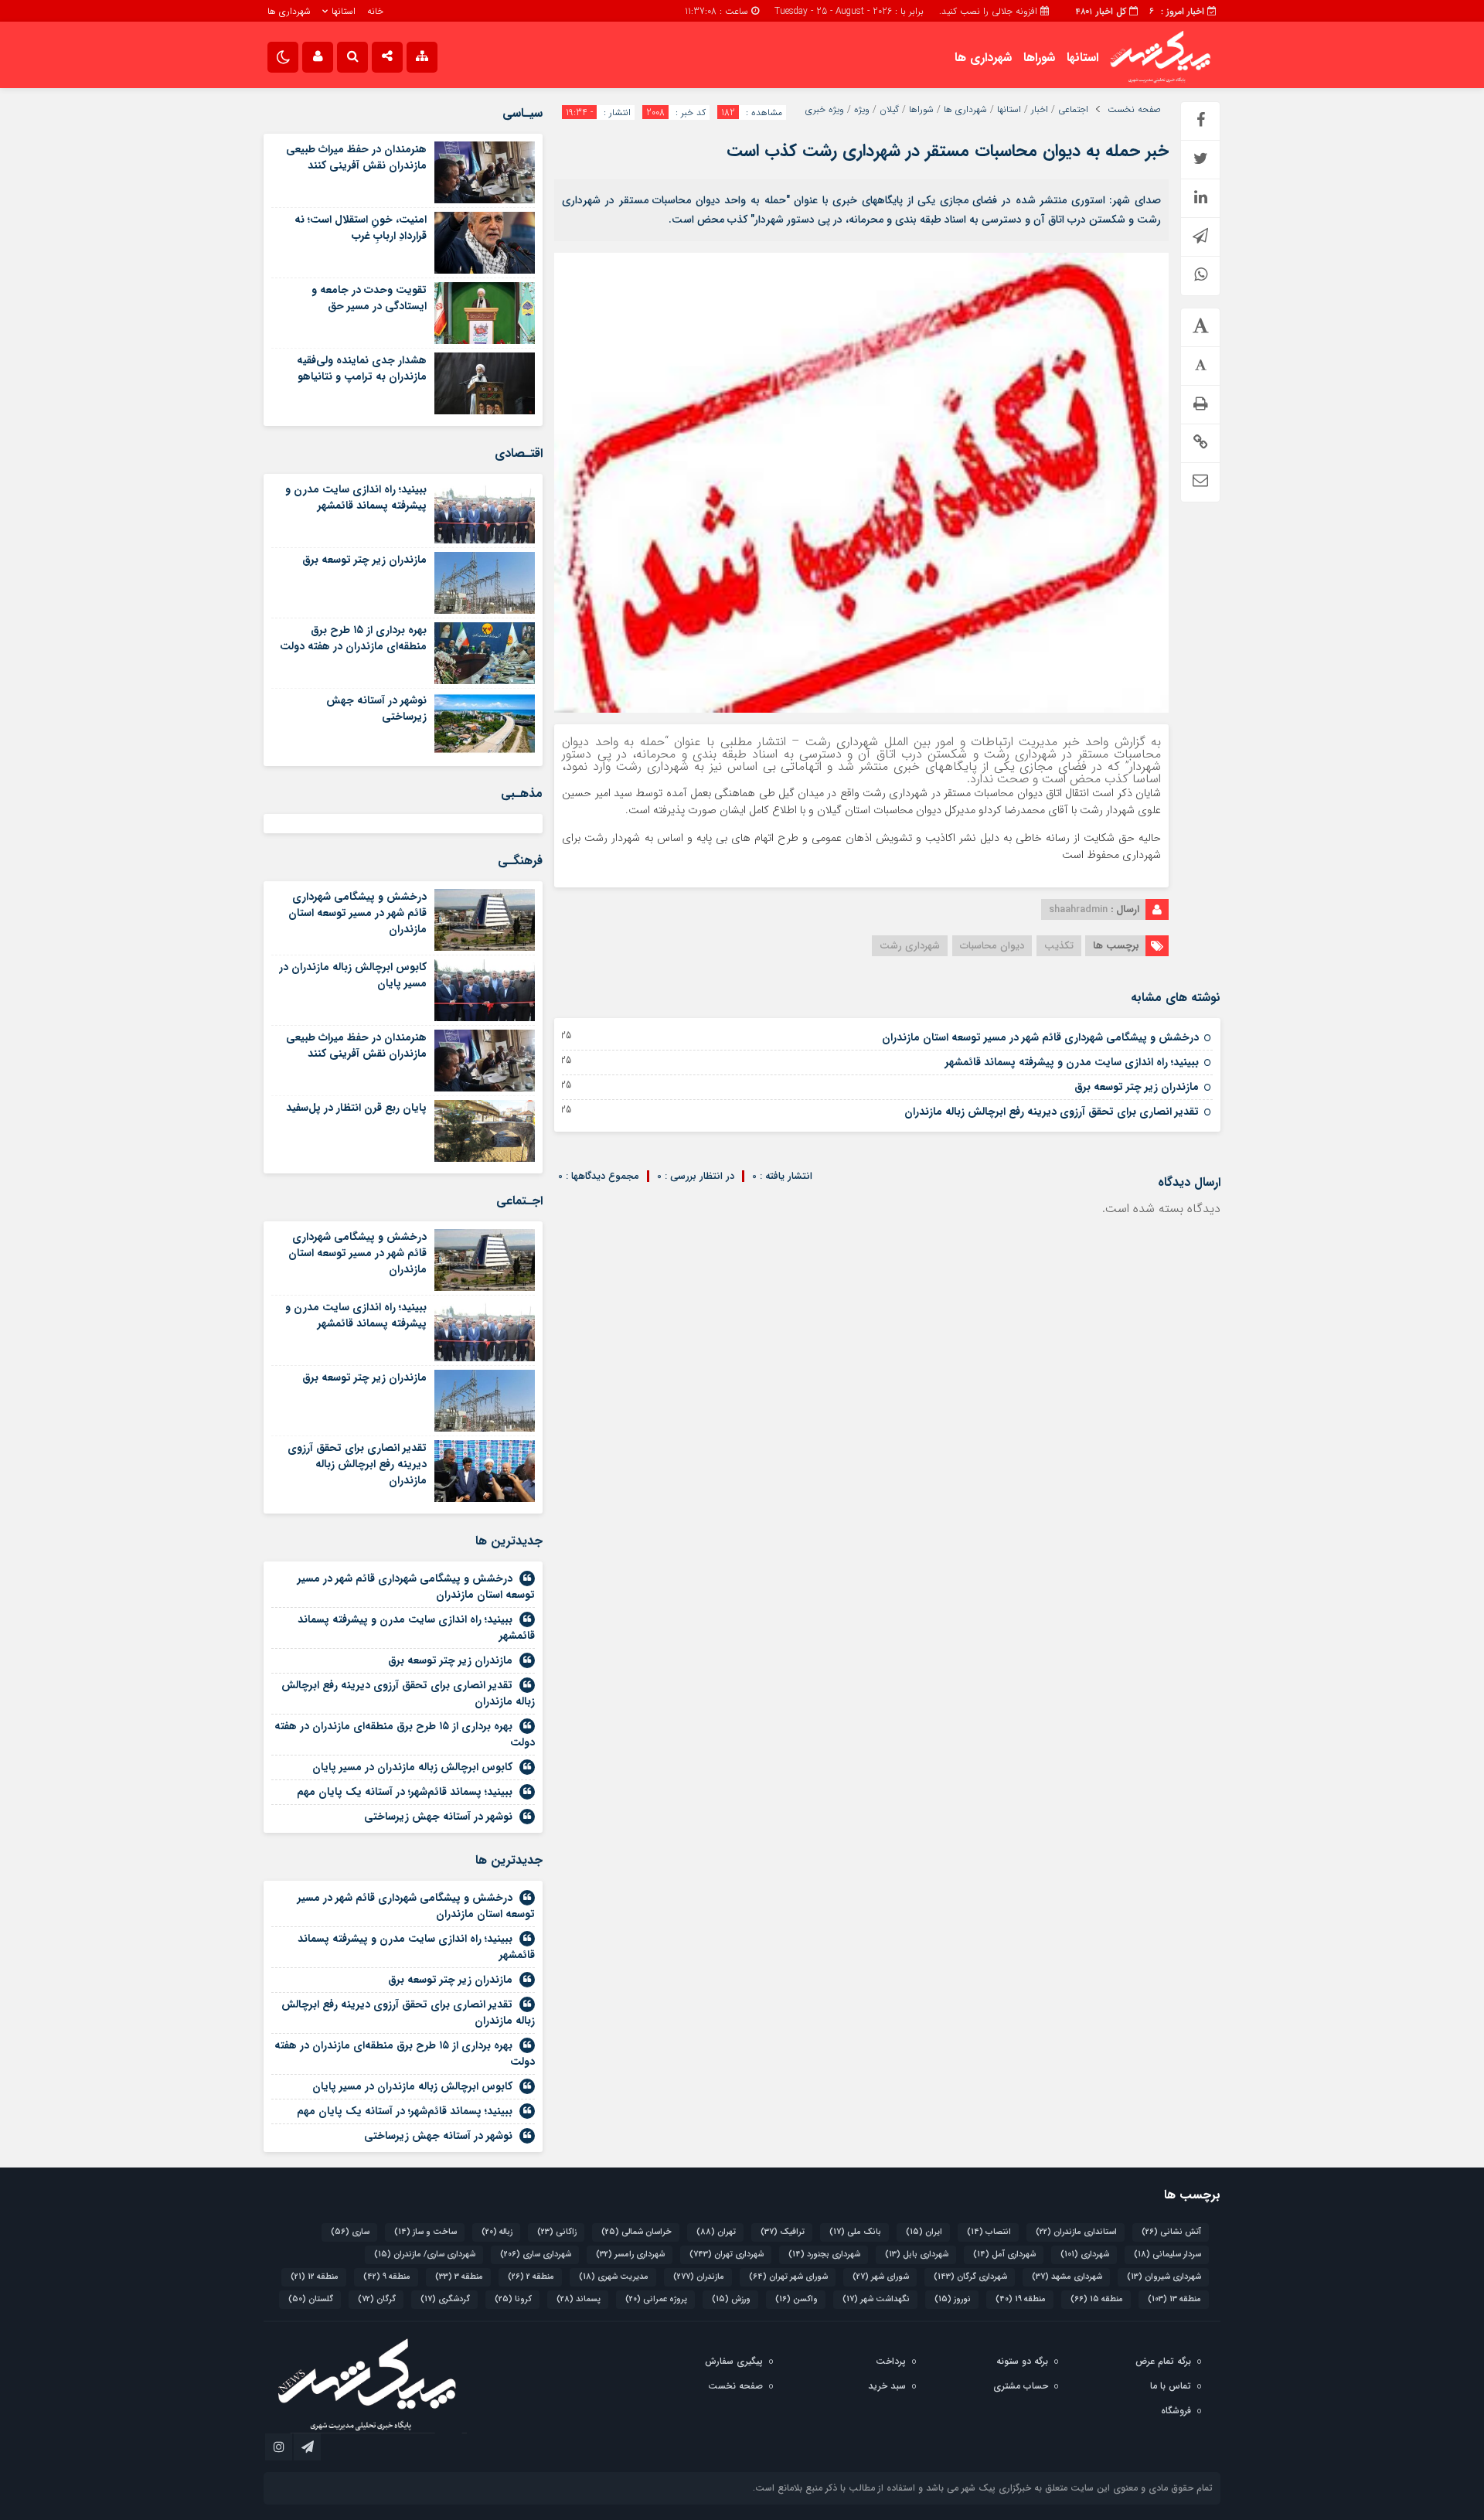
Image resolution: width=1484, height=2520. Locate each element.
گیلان (889, 110)
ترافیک (783, 2232)
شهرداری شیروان (1164, 2277)
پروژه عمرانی (656, 2299)
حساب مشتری (1021, 2386)
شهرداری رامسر (630, 2254)
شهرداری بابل (917, 2254)
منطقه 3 (459, 2277)
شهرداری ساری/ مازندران (425, 2254)
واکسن (796, 2299)
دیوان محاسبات (992, 946)
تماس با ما (1171, 2386)
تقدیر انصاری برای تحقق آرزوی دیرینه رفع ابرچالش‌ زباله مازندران (1052, 1112)
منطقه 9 (387, 2277)
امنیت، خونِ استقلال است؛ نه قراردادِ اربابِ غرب (361, 228)
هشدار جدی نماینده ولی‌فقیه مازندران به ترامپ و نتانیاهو (362, 368)
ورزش (731, 2299)
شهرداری (1085, 2254)
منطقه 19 (1021, 2299)
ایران (924, 2232)
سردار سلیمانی (1167, 2254)
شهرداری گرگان (970, 2277)
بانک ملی (855, 2232)
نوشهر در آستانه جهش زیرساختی (376, 708)
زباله (497, 2232)
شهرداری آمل (1004, 2254)
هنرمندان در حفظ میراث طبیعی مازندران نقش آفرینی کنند (356, 157)
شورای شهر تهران (788, 2277)
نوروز (953, 2299)
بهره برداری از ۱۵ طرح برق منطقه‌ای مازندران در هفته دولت (353, 638)
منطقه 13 (1174, 2299)
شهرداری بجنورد (824, 2254)
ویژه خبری (825, 110)
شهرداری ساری (536, 2254)
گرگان (377, 2299)
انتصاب (989, 2232)
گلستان (311, 2299)
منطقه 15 (1097, 2299)
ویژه (862, 110)
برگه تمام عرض (1163, 2361)
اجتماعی (1073, 110)
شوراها (1039, 58)
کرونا (513, 2299)
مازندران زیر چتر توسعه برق (1137, 1087)
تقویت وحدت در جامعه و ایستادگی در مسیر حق (369, 298)
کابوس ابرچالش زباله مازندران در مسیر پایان (353, 975)
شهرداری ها (289, 11)
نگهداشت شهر (876, 2299)
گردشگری (445, 2299)
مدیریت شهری (614, 2277)
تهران (716, 2232)
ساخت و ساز (425, 2232)
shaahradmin (1078, 909)
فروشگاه (1176, 2411)
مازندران (699, 2277)
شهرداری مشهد (1067, 2277)
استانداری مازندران (1076, 2232)
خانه (375, 11)
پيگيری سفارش (734, 2361)
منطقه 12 (315, 2277)
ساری (350, 2232)
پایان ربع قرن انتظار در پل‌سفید (356, 1108)
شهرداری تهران (727, 2254)
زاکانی (557, 2232)
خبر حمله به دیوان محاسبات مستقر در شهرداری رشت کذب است (948, 151)
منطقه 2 (531, 2277)
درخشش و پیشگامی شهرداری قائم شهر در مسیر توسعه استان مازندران (1040, 1037)
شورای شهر (881, 2277)
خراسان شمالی (636, 2232)
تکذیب (1059, 946)
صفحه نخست (1134, 110)
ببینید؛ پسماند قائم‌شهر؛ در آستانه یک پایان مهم (405, 1792)
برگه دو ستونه (1022, 2361)
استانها (344, 11)
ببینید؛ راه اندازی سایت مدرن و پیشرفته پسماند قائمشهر (1072, 1062)
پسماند (579, 2299)
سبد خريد (887, 2386)
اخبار (1040, 110)
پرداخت (891, 2361)
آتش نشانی (1171, 2232)
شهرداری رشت (910, 946)
